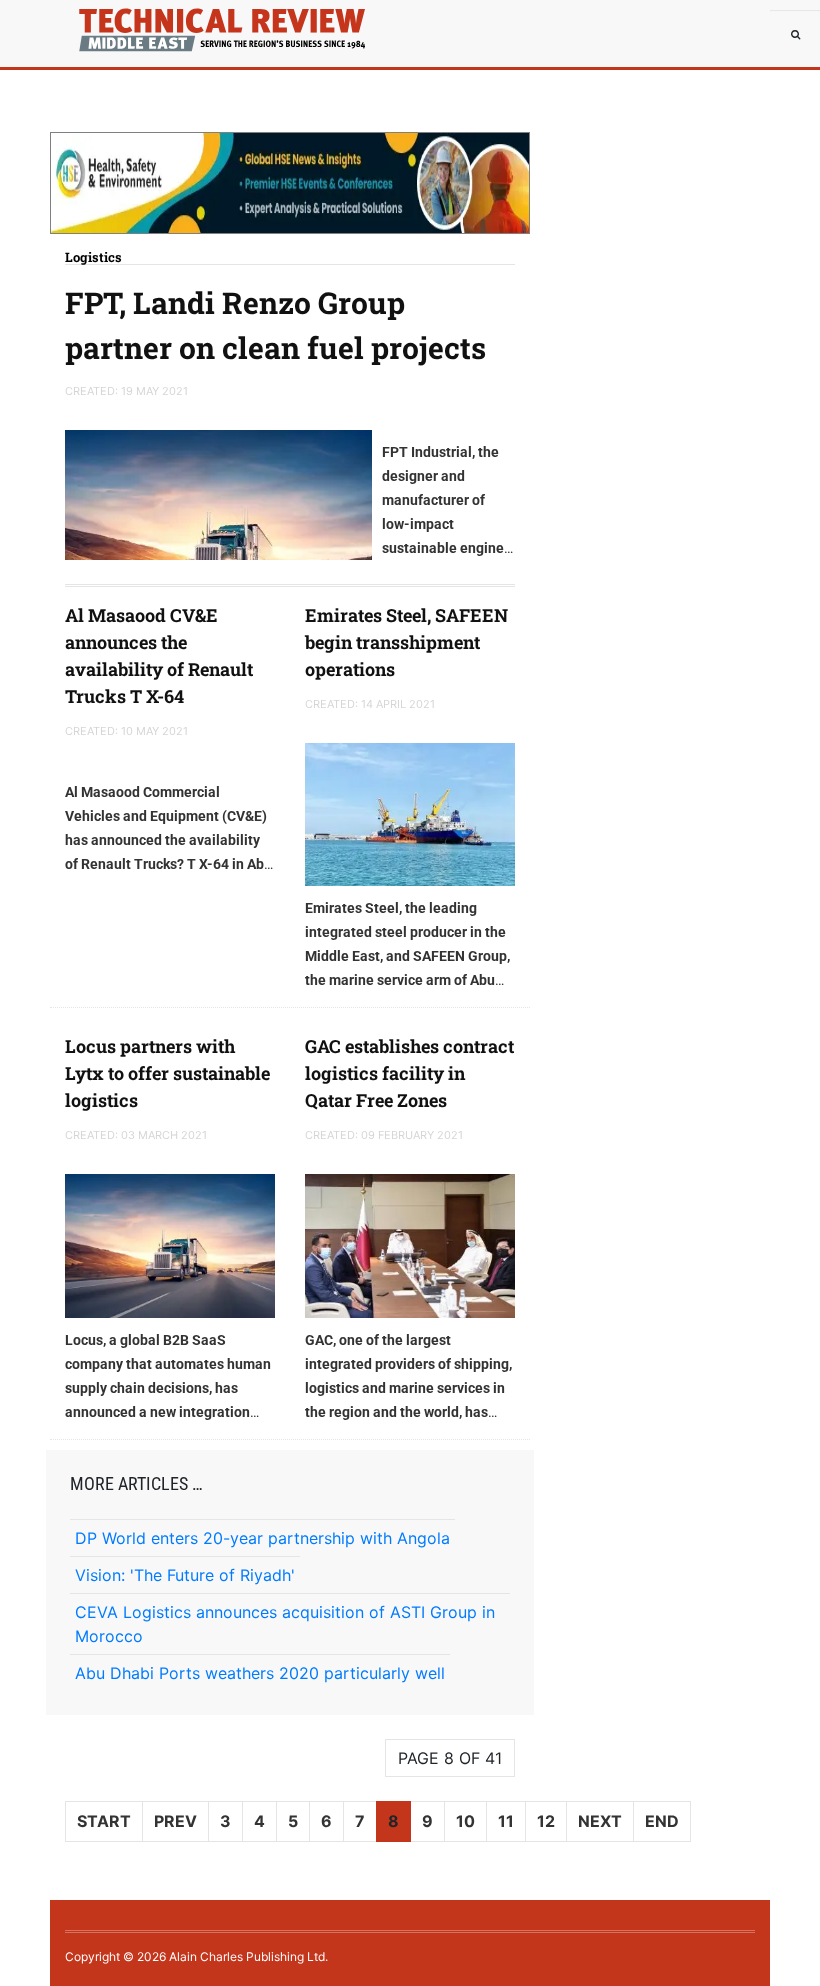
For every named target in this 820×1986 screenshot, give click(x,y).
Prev (175, 1821)
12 (546, 1821)
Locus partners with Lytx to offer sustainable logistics (167, 1073)
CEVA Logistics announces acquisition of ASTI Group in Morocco (285, 1624)
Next (600, 1821)
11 (506, 1821)
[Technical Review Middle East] (110, 25)
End (662, 1821)
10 (465, 1821)
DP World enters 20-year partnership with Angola (262, 1538)
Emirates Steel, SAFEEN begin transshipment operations (406, 642)
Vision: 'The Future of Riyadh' (185, 1575)
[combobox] (795, 35)
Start (104, 1821)
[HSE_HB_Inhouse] (290, 183)
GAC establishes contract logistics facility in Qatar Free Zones (409, 1073)
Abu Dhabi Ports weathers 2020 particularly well (260, 1673)
